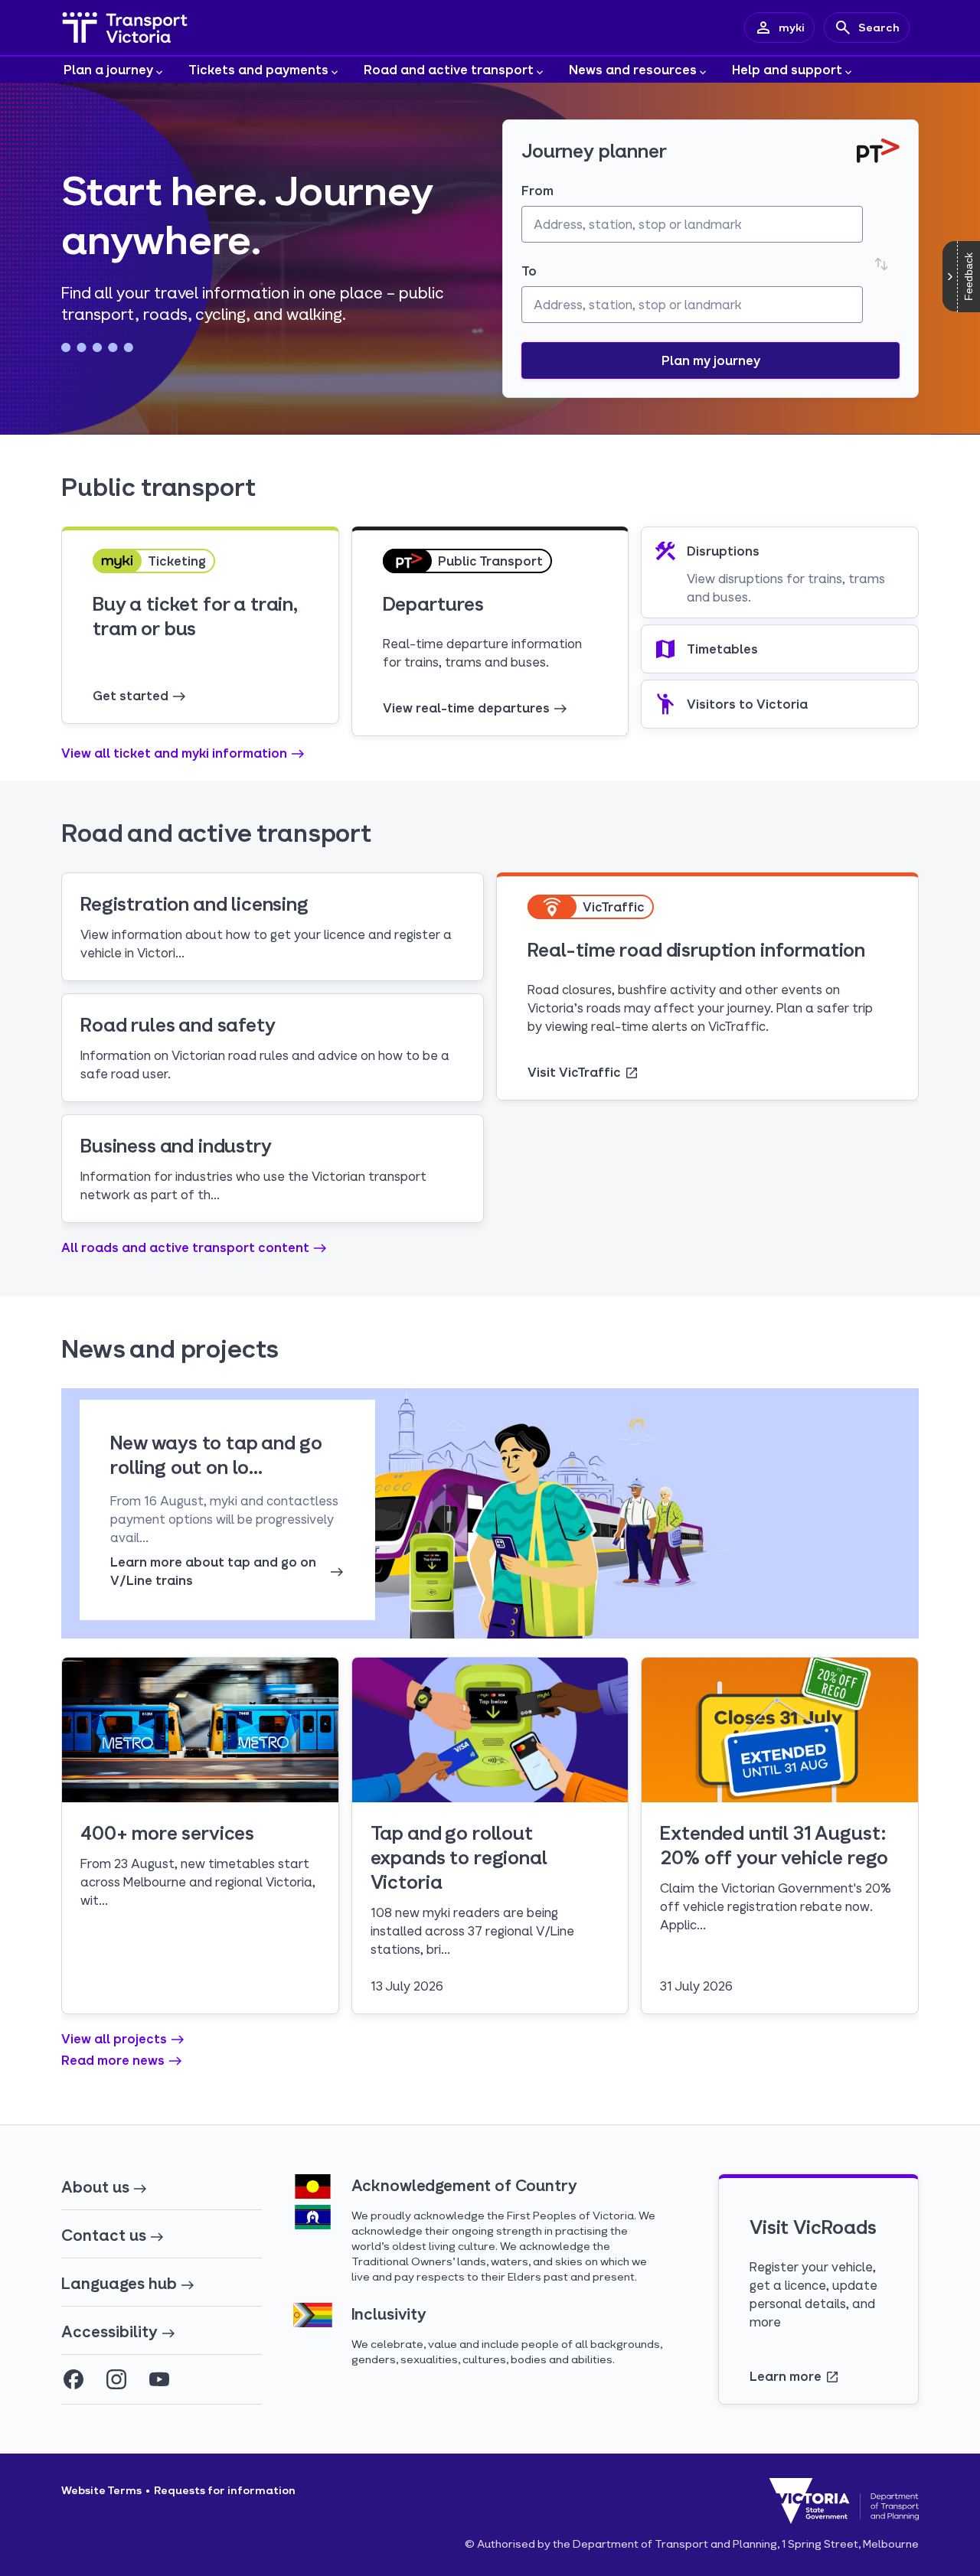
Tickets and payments (258, 69)
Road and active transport (449, 69)
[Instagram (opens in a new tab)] (116, 2379)
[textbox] (692, 224)
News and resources (633, 69)
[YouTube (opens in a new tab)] (159, 2379)
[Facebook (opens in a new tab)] (73, 2379)
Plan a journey (108, 69)
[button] (710, 360)
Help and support (787, 69)
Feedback (969, 277)
